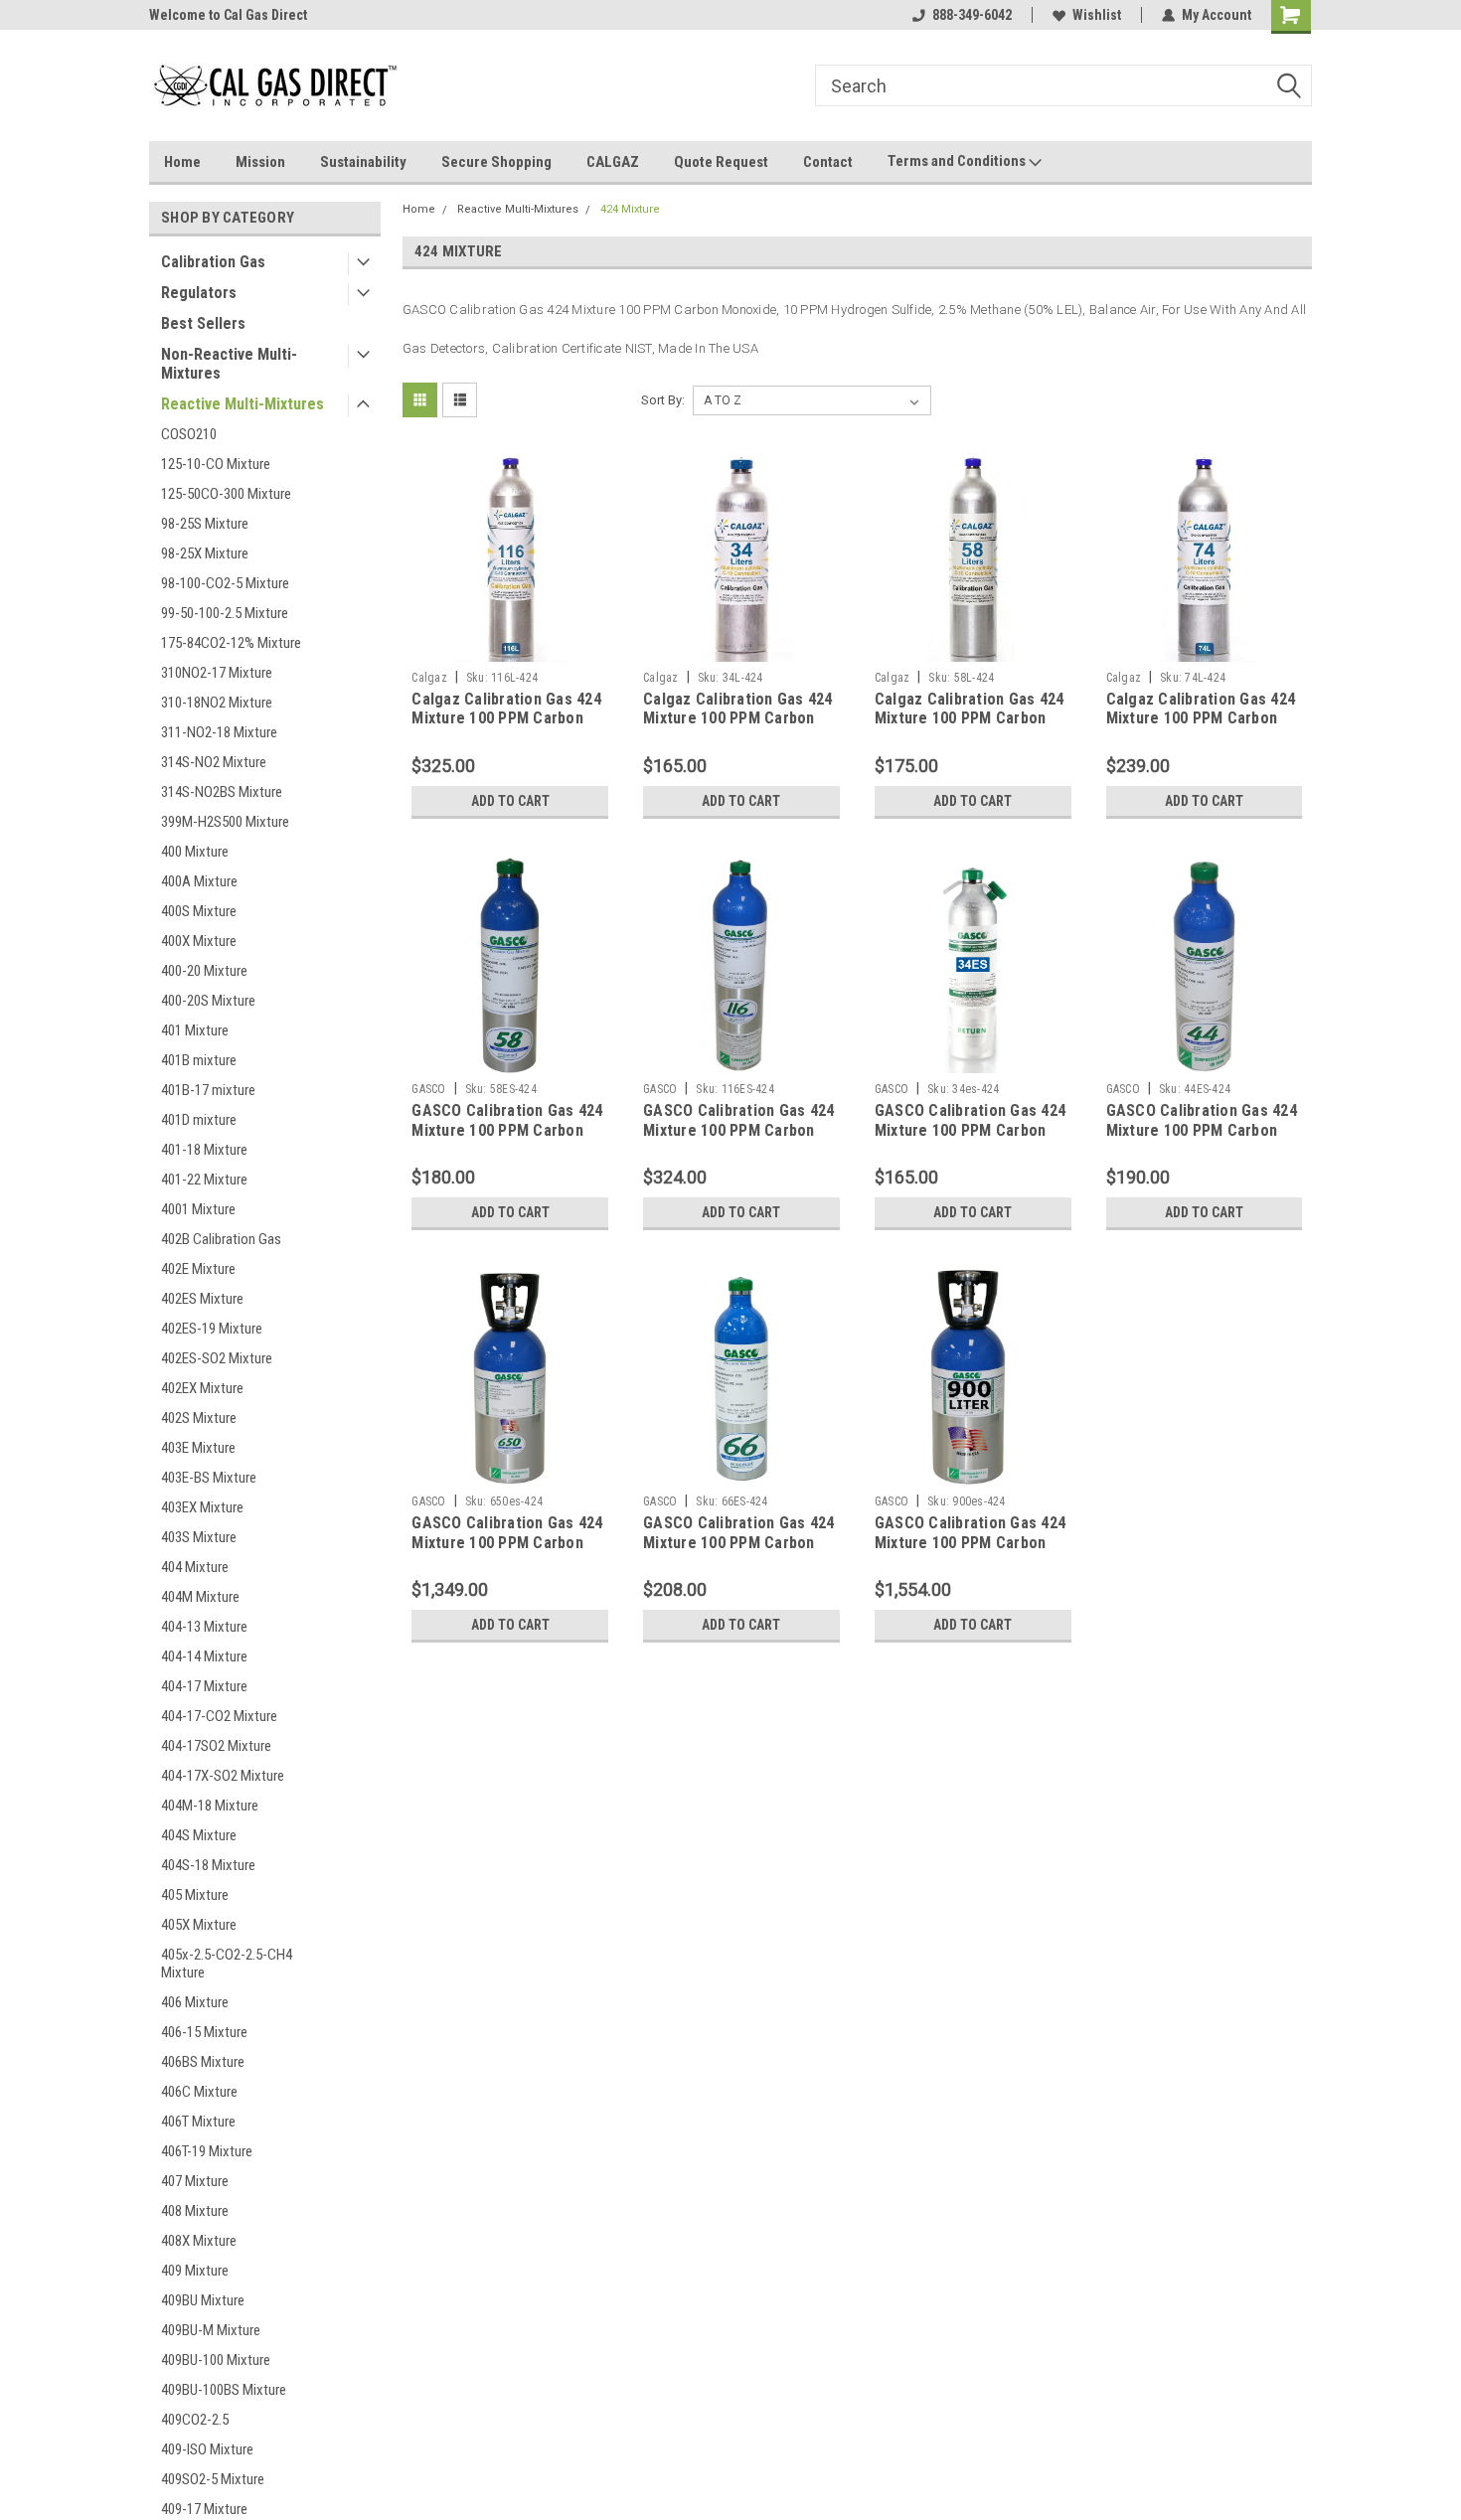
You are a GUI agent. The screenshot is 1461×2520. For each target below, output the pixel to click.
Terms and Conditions (958, 161)
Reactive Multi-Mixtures (243, 404)
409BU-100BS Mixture (224, 2390)
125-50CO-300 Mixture (226, 494)
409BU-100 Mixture (216, 2360)
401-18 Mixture (204, 1150)
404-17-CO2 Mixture (219, 1716)
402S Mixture (199, 1418)
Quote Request (721, 162)
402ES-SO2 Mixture (217, 1358)
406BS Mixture (203, 2062)
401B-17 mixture (208, 1090)
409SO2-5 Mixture (213, 2479)
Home (182, 162)
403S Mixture (199, 1537)
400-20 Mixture (204, 971)
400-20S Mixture (208, 1001)
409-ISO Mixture (207, 2449)
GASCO (428, 1089)
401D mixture (199, 1120)
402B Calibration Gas (221, 1239)
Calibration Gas (213, 262)
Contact (828, 162)
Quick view (510, 647)
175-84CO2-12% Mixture (231, 643)
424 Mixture (630, 209)
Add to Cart (510, 801)
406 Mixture (195, 2002)
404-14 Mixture (204, 1656)
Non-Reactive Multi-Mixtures (229, 364)
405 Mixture (195, 1895)
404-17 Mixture (204, 1686)
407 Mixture (195, 2181)
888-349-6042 (972, 15)
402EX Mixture (202, 1388)
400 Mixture (195, 852)
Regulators (199, 293)
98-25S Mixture (205, 524)
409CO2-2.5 (195, 2420)
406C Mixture (199, 2092)
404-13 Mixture (204, 1627)
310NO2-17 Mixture (217, 673)
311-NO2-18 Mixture (219, 732)
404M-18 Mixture (210, 1806)
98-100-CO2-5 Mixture (225, 583)
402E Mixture (198, 1269)
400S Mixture (199, 911)
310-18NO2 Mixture (217, 703)
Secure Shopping (496, 162)
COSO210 (189, 434)
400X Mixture (199, 941)
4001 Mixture (198, 1209)
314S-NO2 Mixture (214, 762)
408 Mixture (195, 2211)
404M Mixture (200, 1597)
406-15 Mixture (204, 2032)
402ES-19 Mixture (212, 1329)
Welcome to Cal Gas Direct (228, 15)
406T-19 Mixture (207, 2151)
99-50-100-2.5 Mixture (225, 613)
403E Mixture (198, 1448)
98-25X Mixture (205, 553)
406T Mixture (198, 2122)
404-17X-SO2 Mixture (223, 1776)
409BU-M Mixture (211, 2330)
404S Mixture (199, 1835)
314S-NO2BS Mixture (222, 792)
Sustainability (363, 162)
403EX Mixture (202, 1507)
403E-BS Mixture (209, 1478)
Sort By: (663, 400)
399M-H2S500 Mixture (225, 822)
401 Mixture (195, 1030)
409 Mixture (195, 2271)
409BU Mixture (203, 2300)
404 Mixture (195, 1567)
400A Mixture (199, 881)
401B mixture (199, 1060)
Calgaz (429, 678)
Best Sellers (203, 323)
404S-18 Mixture (208, 1865)
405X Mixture (199, 1925)
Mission (260, 162)
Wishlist (1097, 15)
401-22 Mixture (204, 1180)
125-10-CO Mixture (216, 464)
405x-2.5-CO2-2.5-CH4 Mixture (227, 1964)
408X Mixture (199, 2241)
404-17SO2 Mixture (216, 1746)
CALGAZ (613, 162)
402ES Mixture (202, 1299)
